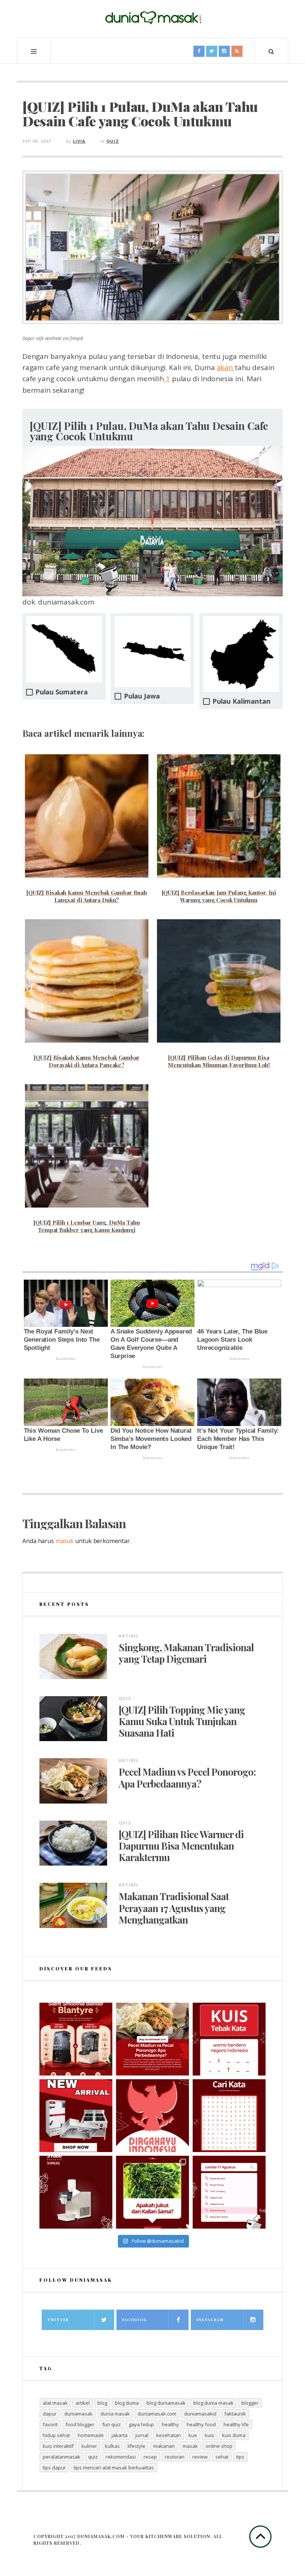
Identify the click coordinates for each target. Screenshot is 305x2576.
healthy (170, 2424)
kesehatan (168, 2435)
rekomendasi (121, 2457)
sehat (222, 2457)
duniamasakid (200, 2414)
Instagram (210, 2320)
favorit (50, 2424)
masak (190, 2446)
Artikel (129, 1636)
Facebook (134, 2320)
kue (193, 2435)
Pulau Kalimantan (241, 701)
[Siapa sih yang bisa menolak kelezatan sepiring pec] (152, 2039)
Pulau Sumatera (62, 692)
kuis (210, 2435)
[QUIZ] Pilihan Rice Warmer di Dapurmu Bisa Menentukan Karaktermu (181, 1846)
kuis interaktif (58, 2446)
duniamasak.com (157, 2414)
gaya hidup (141, 2424)
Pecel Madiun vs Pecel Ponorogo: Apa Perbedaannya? (187, 1778)
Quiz (113, 141)
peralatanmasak (62, 2457)
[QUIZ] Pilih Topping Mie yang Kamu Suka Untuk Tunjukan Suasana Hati (182, 1721)
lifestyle (137, 2446)
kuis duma (234, 2435)
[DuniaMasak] (152, 18)
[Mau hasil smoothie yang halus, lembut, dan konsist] (76, 2039)
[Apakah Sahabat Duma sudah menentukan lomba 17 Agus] (229, 2192)
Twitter (58, 2320)
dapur (50, 2414)
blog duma (127, 2403)
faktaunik (235, 2414)
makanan (164, 2446)
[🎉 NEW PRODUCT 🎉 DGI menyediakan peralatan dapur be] (76, 2116)
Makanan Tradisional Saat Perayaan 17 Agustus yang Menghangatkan (174, 1908)
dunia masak (115, 2414)
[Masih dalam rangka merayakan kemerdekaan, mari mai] (229, 2039)
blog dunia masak (213, 2403)
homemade (91, 2435)
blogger (250, 2403)
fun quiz (112, 2424)
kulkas (112, 2446)
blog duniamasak (166, 2403)
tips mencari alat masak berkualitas (114, 2468)
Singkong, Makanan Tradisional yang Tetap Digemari (186, 1653)
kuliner (89, 2446)
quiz (93, 2457)
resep (150, 2457)
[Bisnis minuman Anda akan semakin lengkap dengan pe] (76, 2192)
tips (240, 2457)
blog (102, 2403)
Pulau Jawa (142, 696)
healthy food (201, 2424)
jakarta (120, 2435)
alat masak (55, 2403)
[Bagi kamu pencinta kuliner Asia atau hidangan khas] (152, 2192)
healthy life (236, 2424)
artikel (83, 2403)
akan (226, 367)
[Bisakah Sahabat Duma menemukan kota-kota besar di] (229, 2116)
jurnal (142, 2435)
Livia (79, 141)
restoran (175, 2457)
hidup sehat (56, 2435)
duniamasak (78, 2414)
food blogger (80, 2424)
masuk (65, 1541)
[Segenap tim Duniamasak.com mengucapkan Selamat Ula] (152, 2116)
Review (200, 2457)
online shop (219, 2446)
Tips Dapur (54, 2468)
